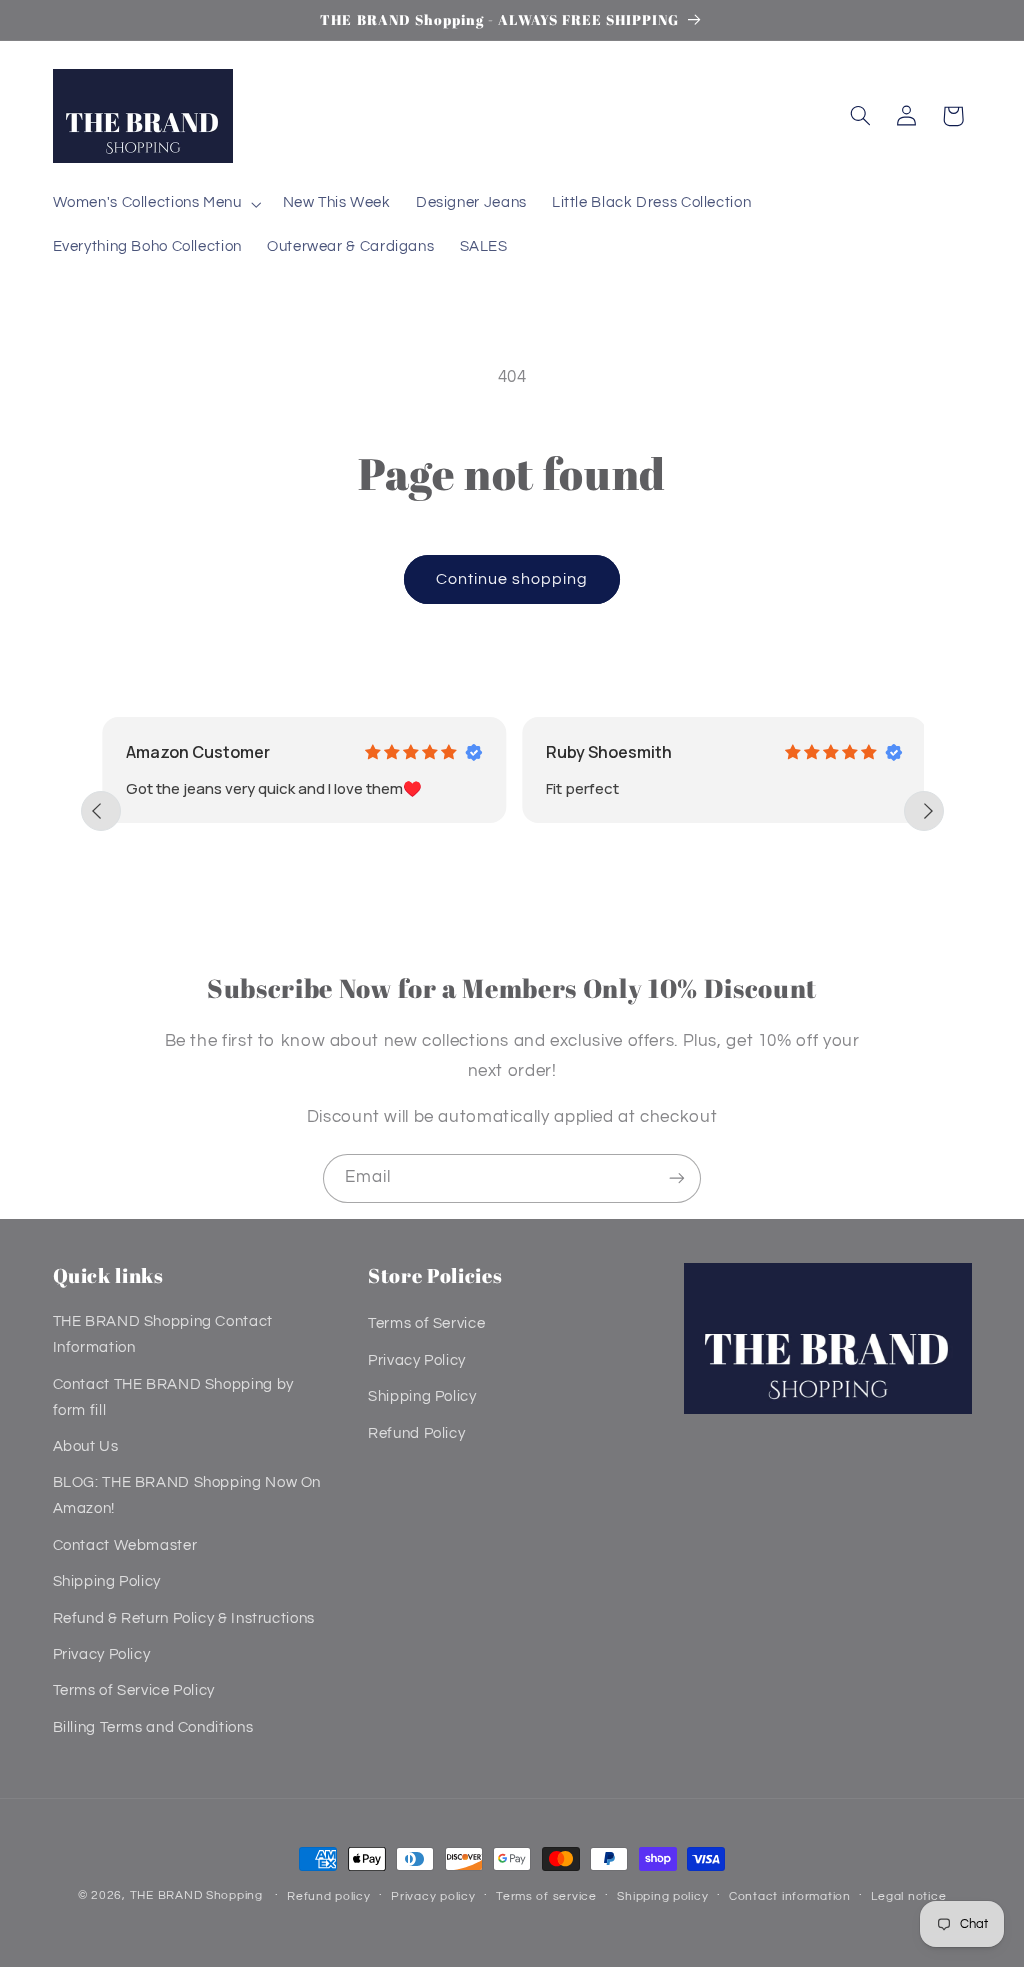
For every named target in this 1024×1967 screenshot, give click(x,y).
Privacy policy (433, 1896)
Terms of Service (426, 1323)
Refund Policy (416, 1433)
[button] (155, 204)
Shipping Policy (107, 1581)
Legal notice (908, 1896)
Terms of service (546, 1896)
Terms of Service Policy (134, 1690)
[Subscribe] (677, 1178)
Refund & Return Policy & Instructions (184, 1618)
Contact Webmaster (125, 1545)
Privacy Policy (102, 1654)
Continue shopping (512, 579)
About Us (86, 1446)
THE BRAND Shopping (196, 1895)
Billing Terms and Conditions (153, 1727)
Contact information (790, 1896)
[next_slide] (924, 811)
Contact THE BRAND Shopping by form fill (173, 1397)
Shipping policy (662, 1896)
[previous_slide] (101, 811)
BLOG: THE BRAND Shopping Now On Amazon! (187, 1495)
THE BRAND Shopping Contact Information (163, 1334)
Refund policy (329, 1896)
